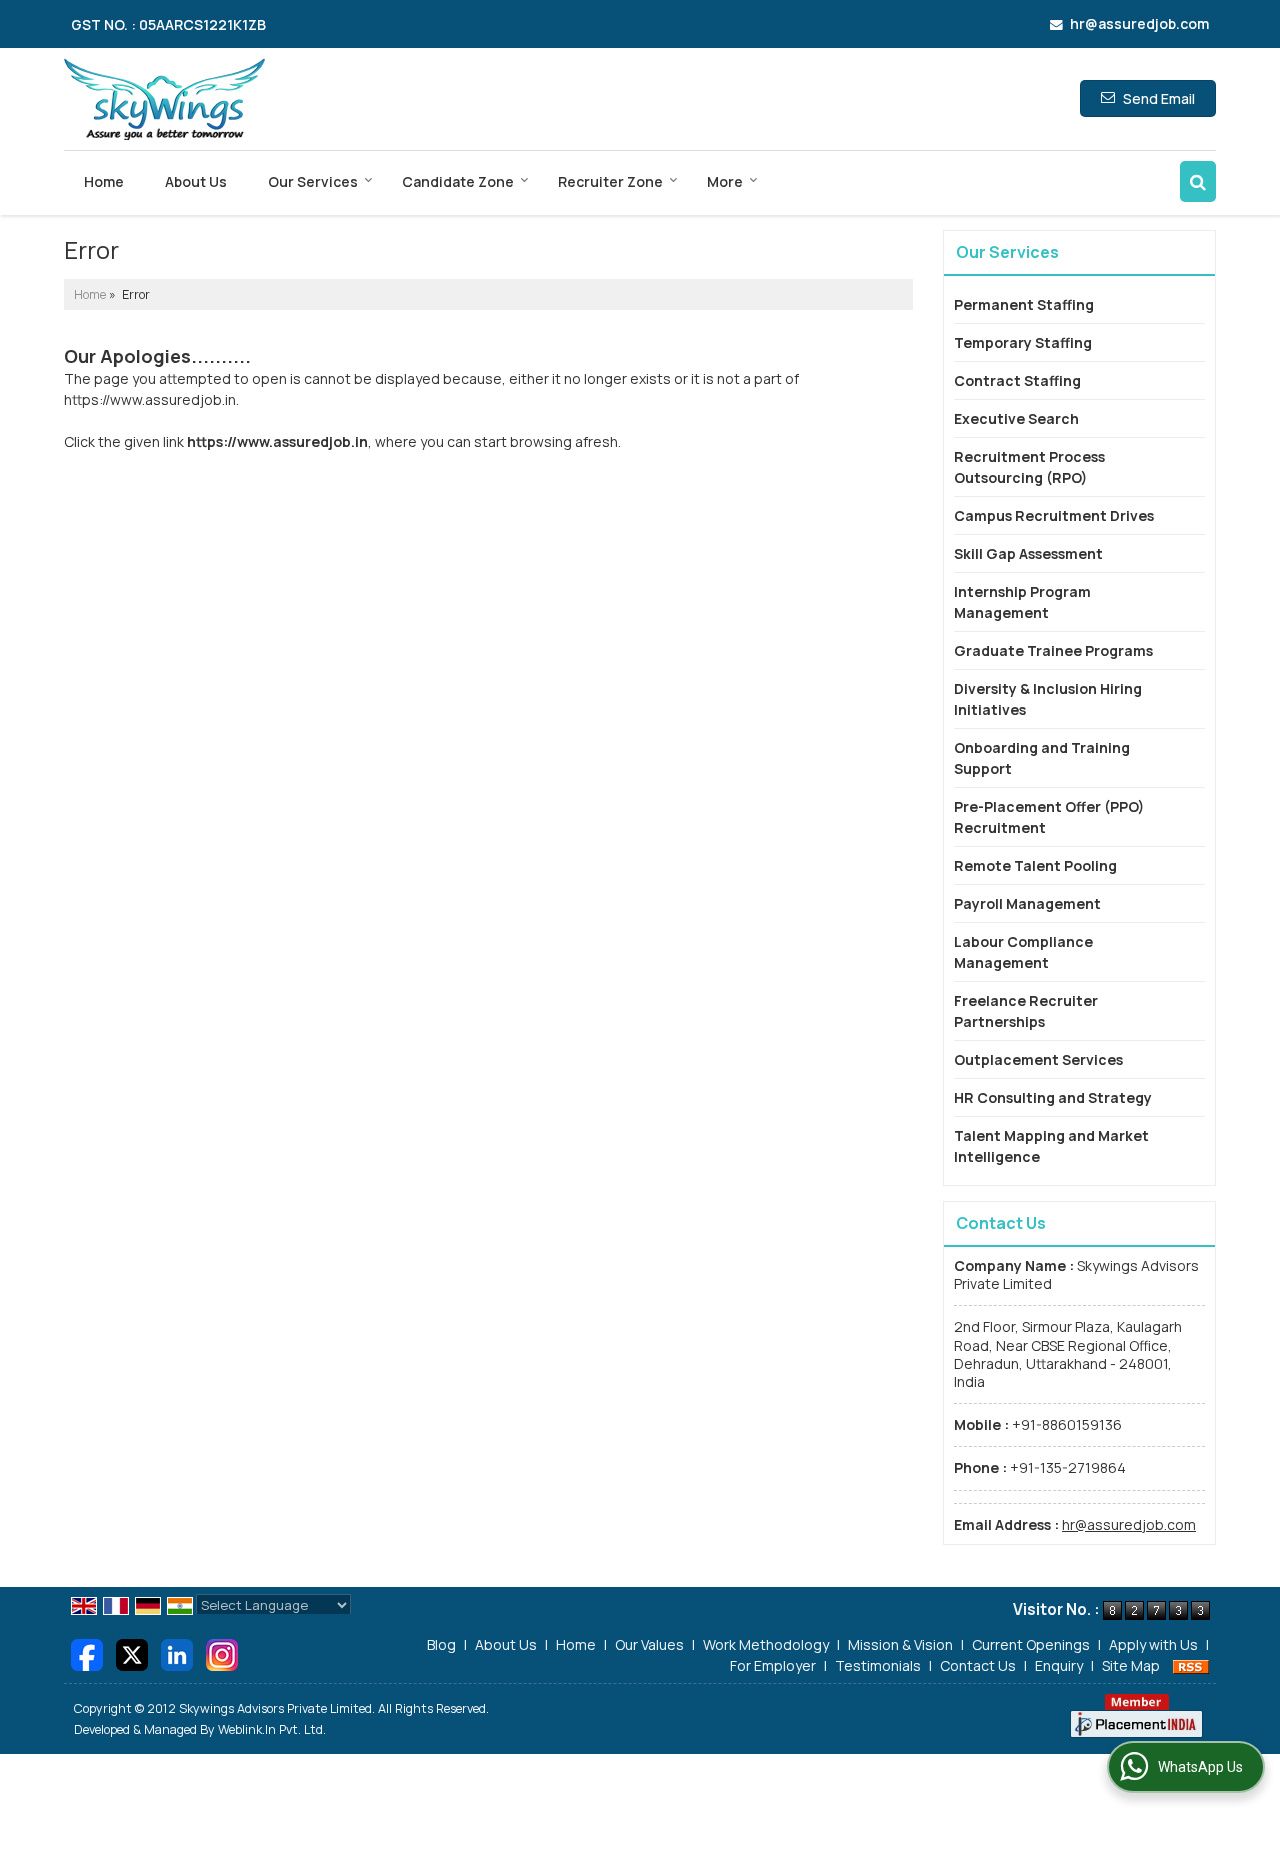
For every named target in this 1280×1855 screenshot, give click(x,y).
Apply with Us (1153, 1644)
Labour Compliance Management (1023, 952)
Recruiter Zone (610, 181)
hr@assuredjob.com (1139, 23)
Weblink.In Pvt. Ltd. (272, 1729)
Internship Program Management (1022, 602)
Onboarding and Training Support (1042, 758)
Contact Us (978, 1665)
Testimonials (878, 1665)
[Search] (1198, 181)
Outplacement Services (1038, 1059)
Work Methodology (766, 1644)
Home (104, 181)
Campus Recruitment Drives (1054, 515)
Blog (441, 1644)
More (725, 181)
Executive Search (1016, 418)
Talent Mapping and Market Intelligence (1051, 1146)
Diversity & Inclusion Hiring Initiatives (1048, 699)
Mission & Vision (900, 1644)
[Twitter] (132, 1653)
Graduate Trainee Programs (1053, 650)
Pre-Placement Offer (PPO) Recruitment (1049, 817)
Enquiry (1059, 1665)
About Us (196, 181)
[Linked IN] (177, 1653)
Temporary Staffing (1023, 342)
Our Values (649, 1644)
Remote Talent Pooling (1035, 865)
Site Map (1131, 1665)
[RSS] (1191, 1665)
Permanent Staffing (1024, 304)
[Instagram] (222, 1653)
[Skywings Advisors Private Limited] (164, 99)
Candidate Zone (458, 181)
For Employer (773, 1665)
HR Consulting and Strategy (1053, 1097)
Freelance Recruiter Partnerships (1026, 1011)
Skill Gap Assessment (1028, 553)
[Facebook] (87, 1653)
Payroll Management (1027, 903)
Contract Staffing (1017, 380)
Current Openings (1031, 1644)
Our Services (313, 181)
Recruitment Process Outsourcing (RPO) (1029, 467)
